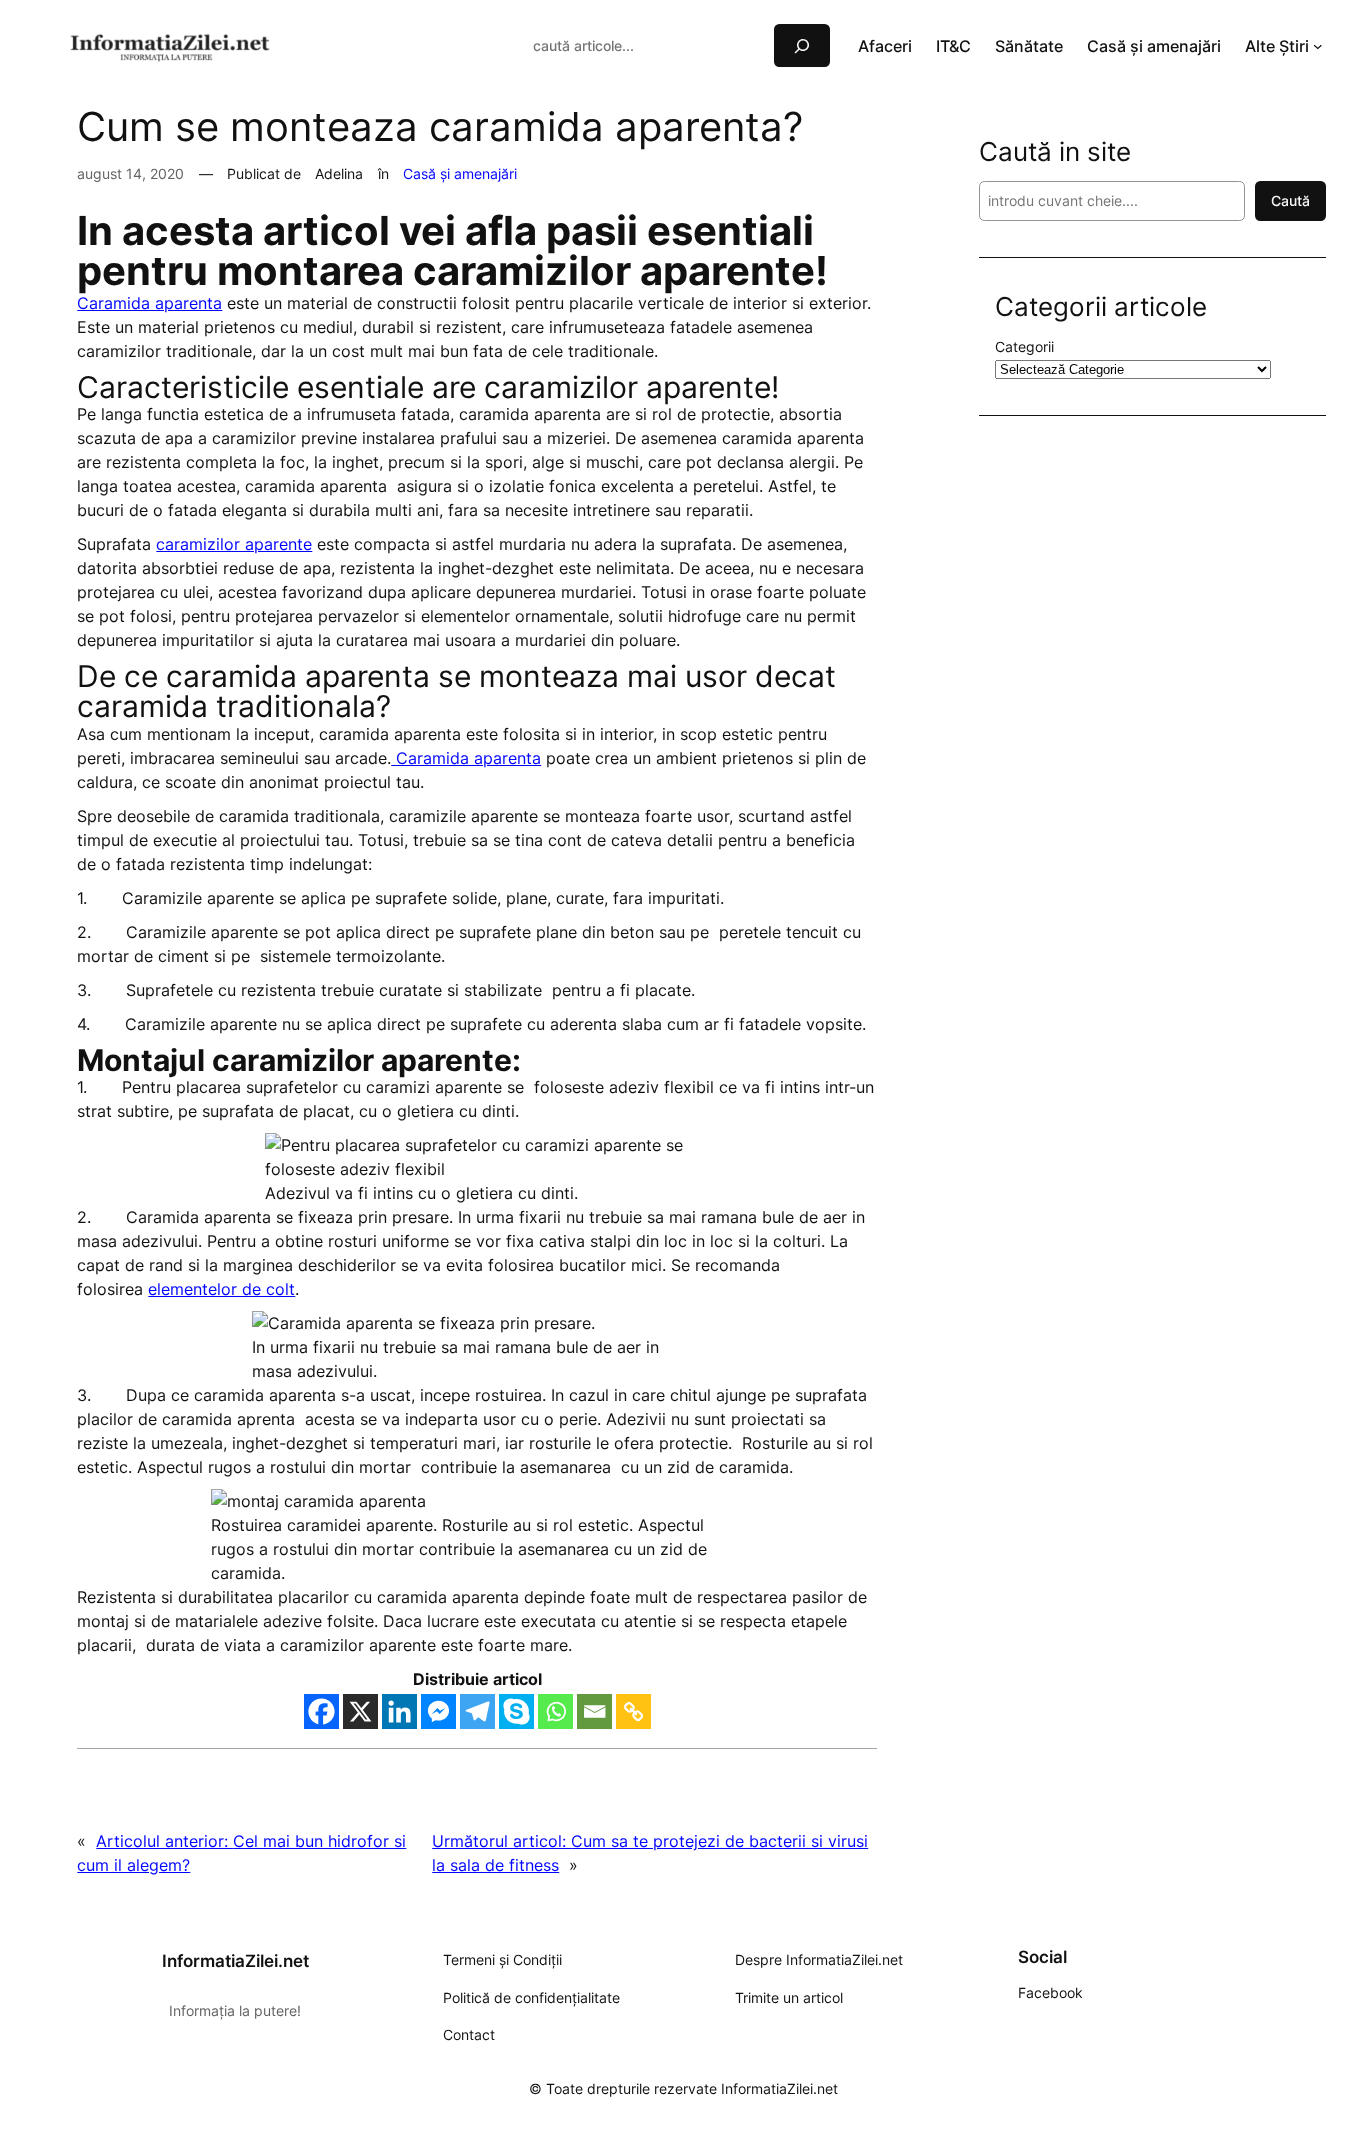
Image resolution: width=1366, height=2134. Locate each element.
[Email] (594, 1711)
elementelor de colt (221, 1289)
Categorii (1024, 346)
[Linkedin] (399, 1711)
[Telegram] (477, 1711)
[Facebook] (321, 1711)
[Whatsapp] (555, 1711)
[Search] (802, 45)
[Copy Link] (633, 1711)
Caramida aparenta (149, 303)
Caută (1290, 200)
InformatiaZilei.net (235, 1961)
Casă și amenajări (460, 173)
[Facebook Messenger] (438, 1711)
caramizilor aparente (234, 544)
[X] (360, 1711)
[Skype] (516, 1711)
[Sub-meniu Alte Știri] (1318, 46)
